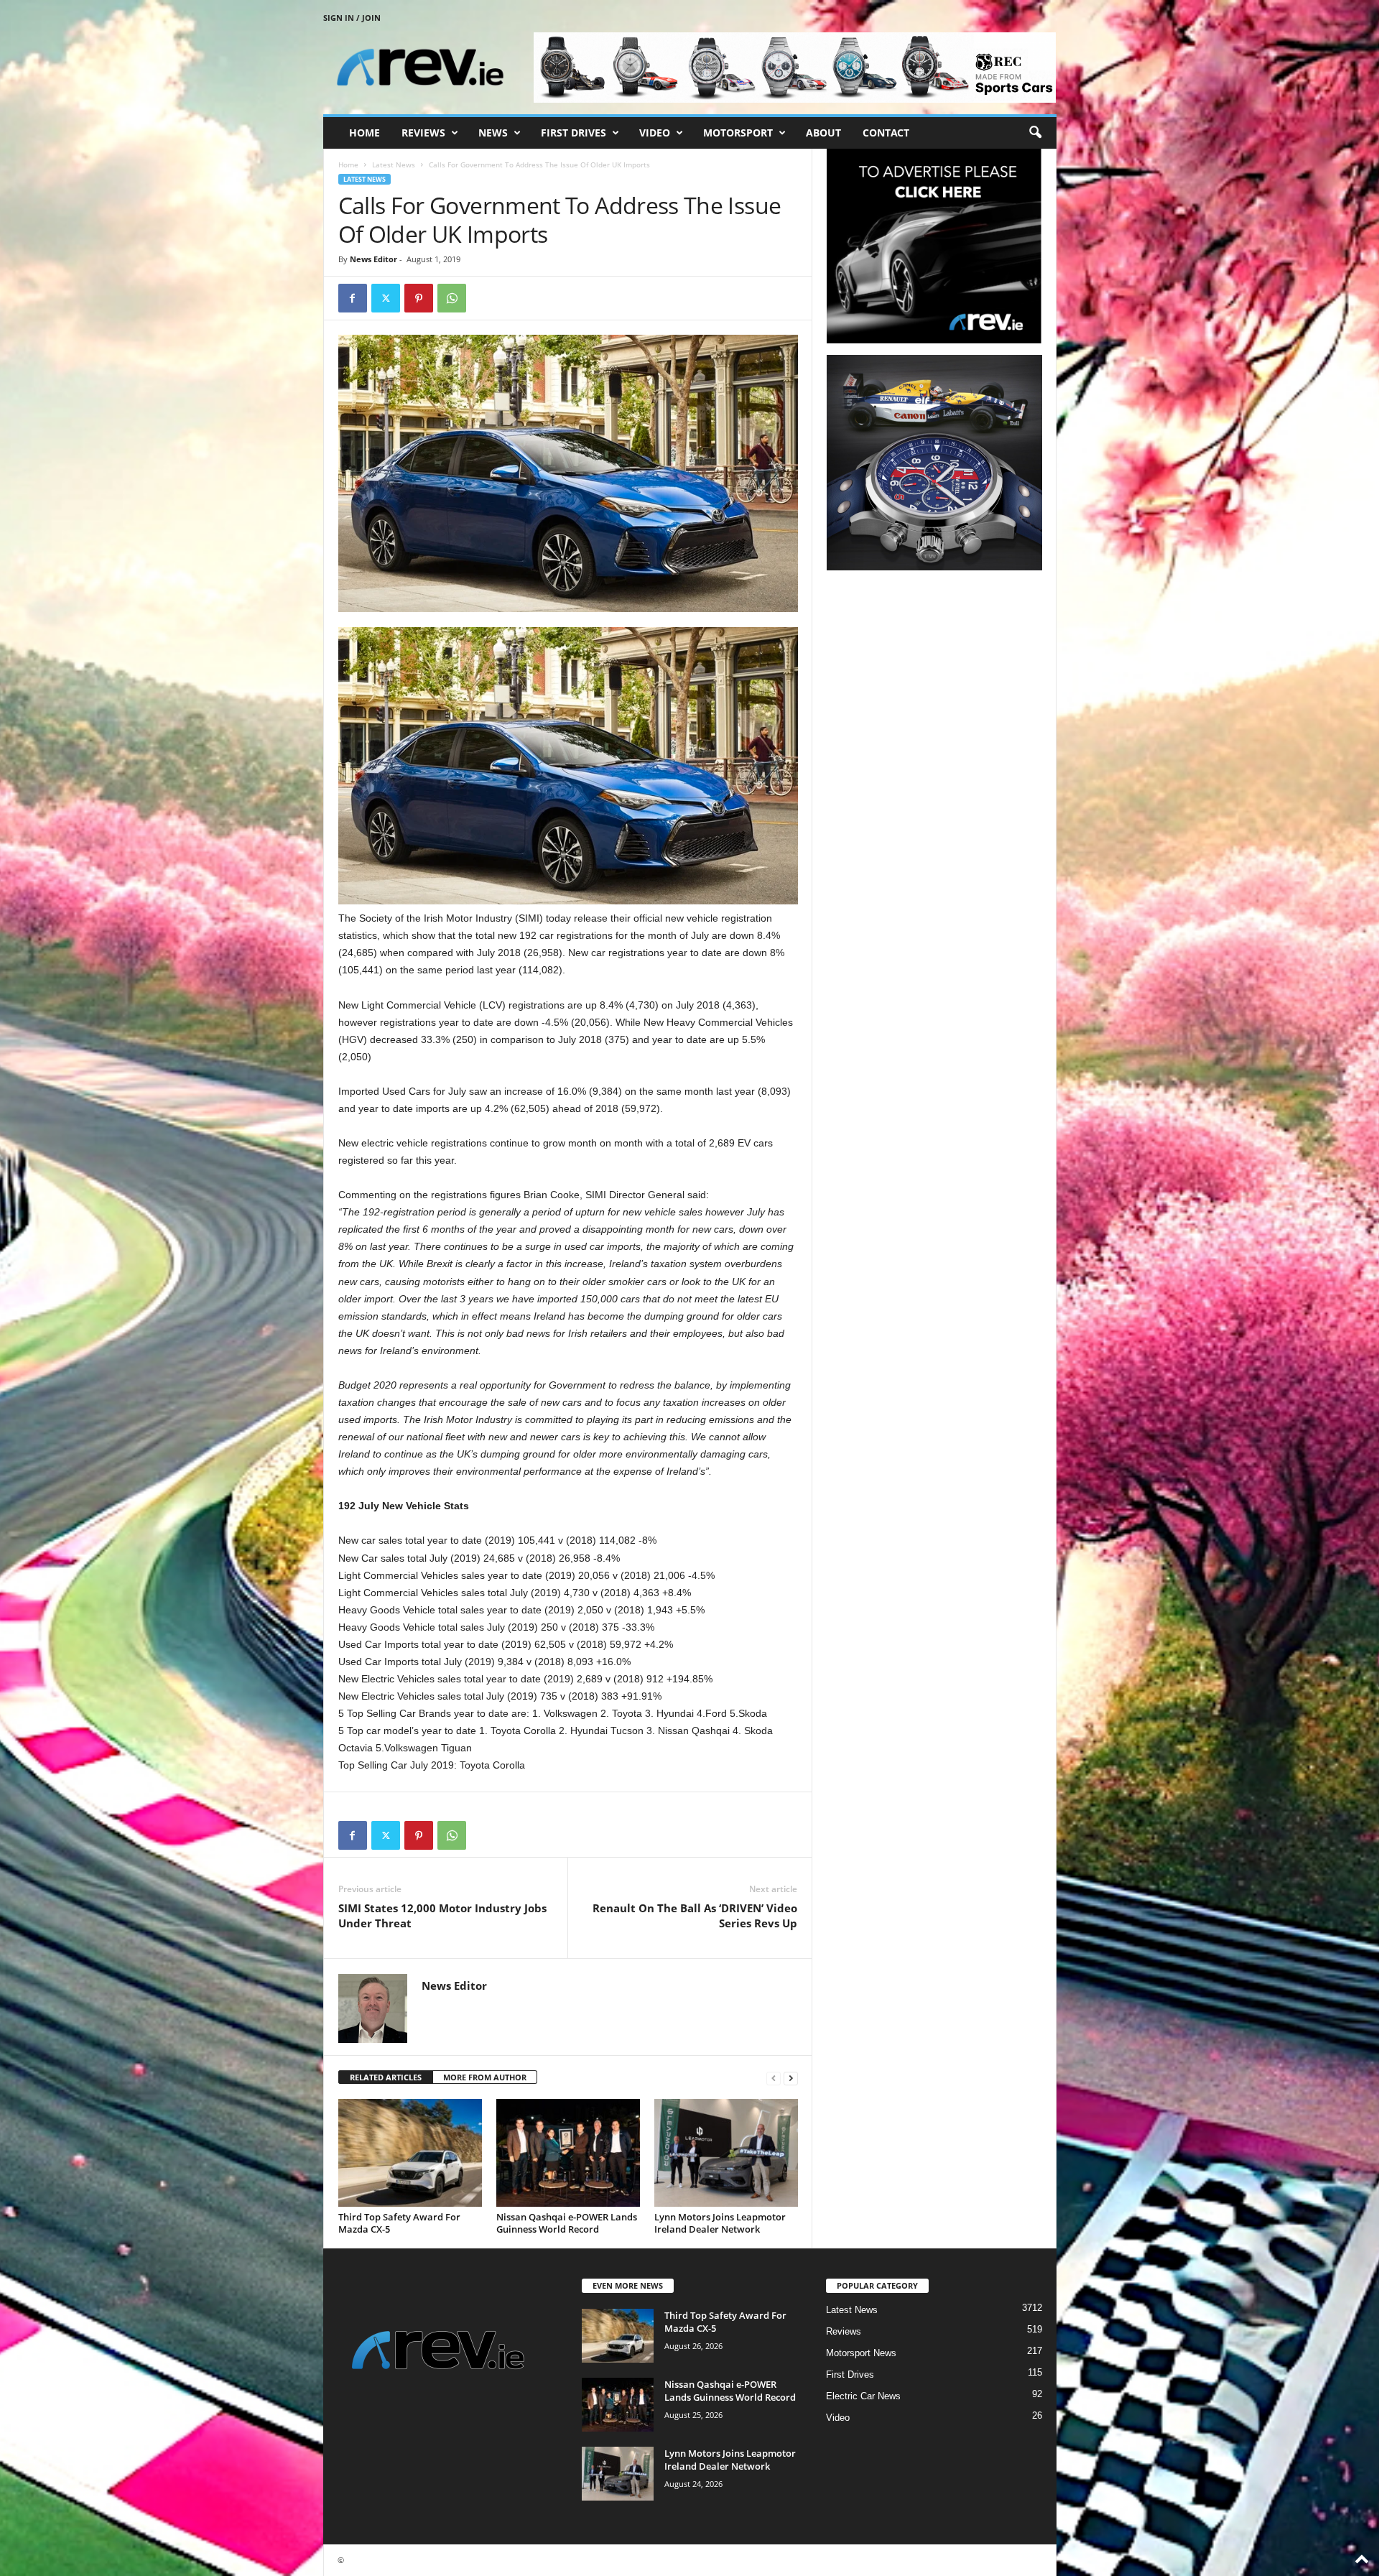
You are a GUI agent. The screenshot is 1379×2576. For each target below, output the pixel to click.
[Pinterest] (419, 298)
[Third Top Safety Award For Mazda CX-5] (410, 2153)
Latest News (394, 165)
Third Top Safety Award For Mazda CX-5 (399, 2223)
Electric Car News (863, 2396)
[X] (386, 298)
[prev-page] (774, 2078)
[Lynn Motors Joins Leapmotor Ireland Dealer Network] (726, 2153)
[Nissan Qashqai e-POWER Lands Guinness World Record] (568, 2153)
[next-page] (791, 2078)
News (493, 133)
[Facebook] (353, 298)
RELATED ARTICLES (386, 2077)
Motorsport (738, 133)
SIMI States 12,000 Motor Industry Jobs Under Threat (442, 1915)
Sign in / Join (352, 18)
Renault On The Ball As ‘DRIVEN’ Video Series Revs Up (695, 1915)
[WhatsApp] (452, 298)
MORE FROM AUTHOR (485, 2077)
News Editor (373, 259)
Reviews (423, 133)
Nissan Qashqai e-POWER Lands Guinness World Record (567, 2223)
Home (365, 133)
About (823, 133)
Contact (886, 133)
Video (655, 133)
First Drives (574, 133)
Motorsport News (861, 2353)
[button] (1035, 133)
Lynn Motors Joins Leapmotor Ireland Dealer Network (720, 2223)
